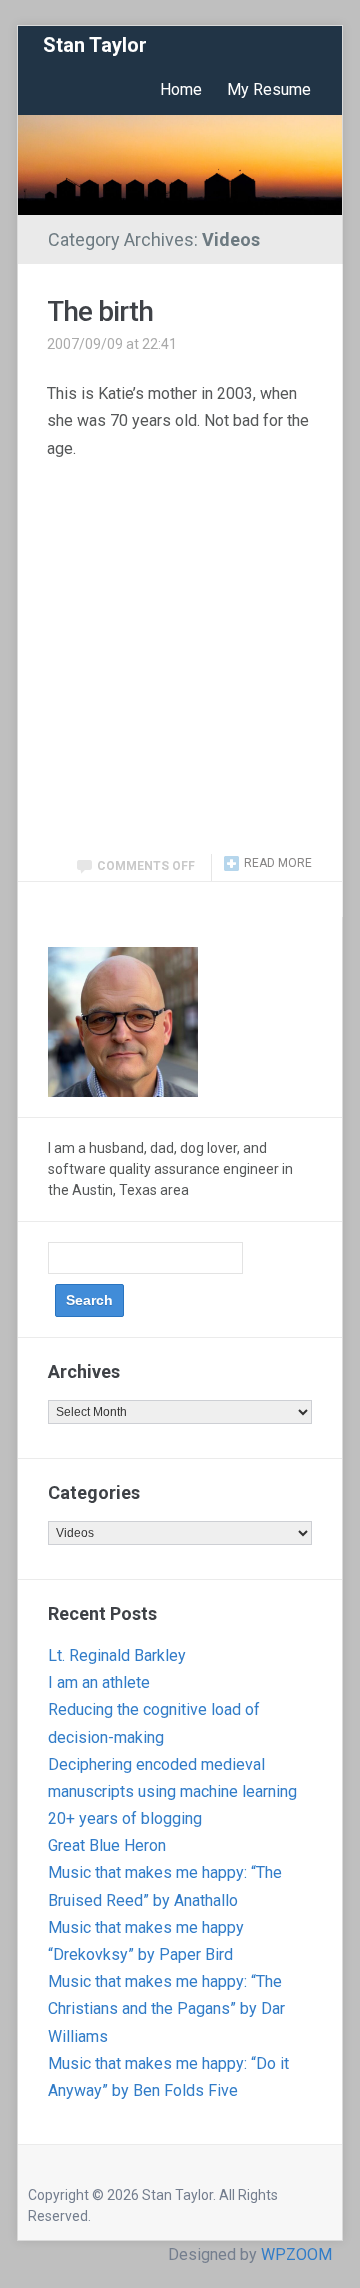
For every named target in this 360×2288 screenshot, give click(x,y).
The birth (100, 311)
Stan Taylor (95, 45)
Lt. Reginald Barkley (117, 1655)
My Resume (269, 89)
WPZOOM (296, 2254)
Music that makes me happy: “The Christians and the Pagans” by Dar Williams (166, 2008)
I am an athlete (99, 1682)
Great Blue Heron (107, 1845)
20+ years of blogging (125, 1818)
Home (181, 89)
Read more (278, 863)
